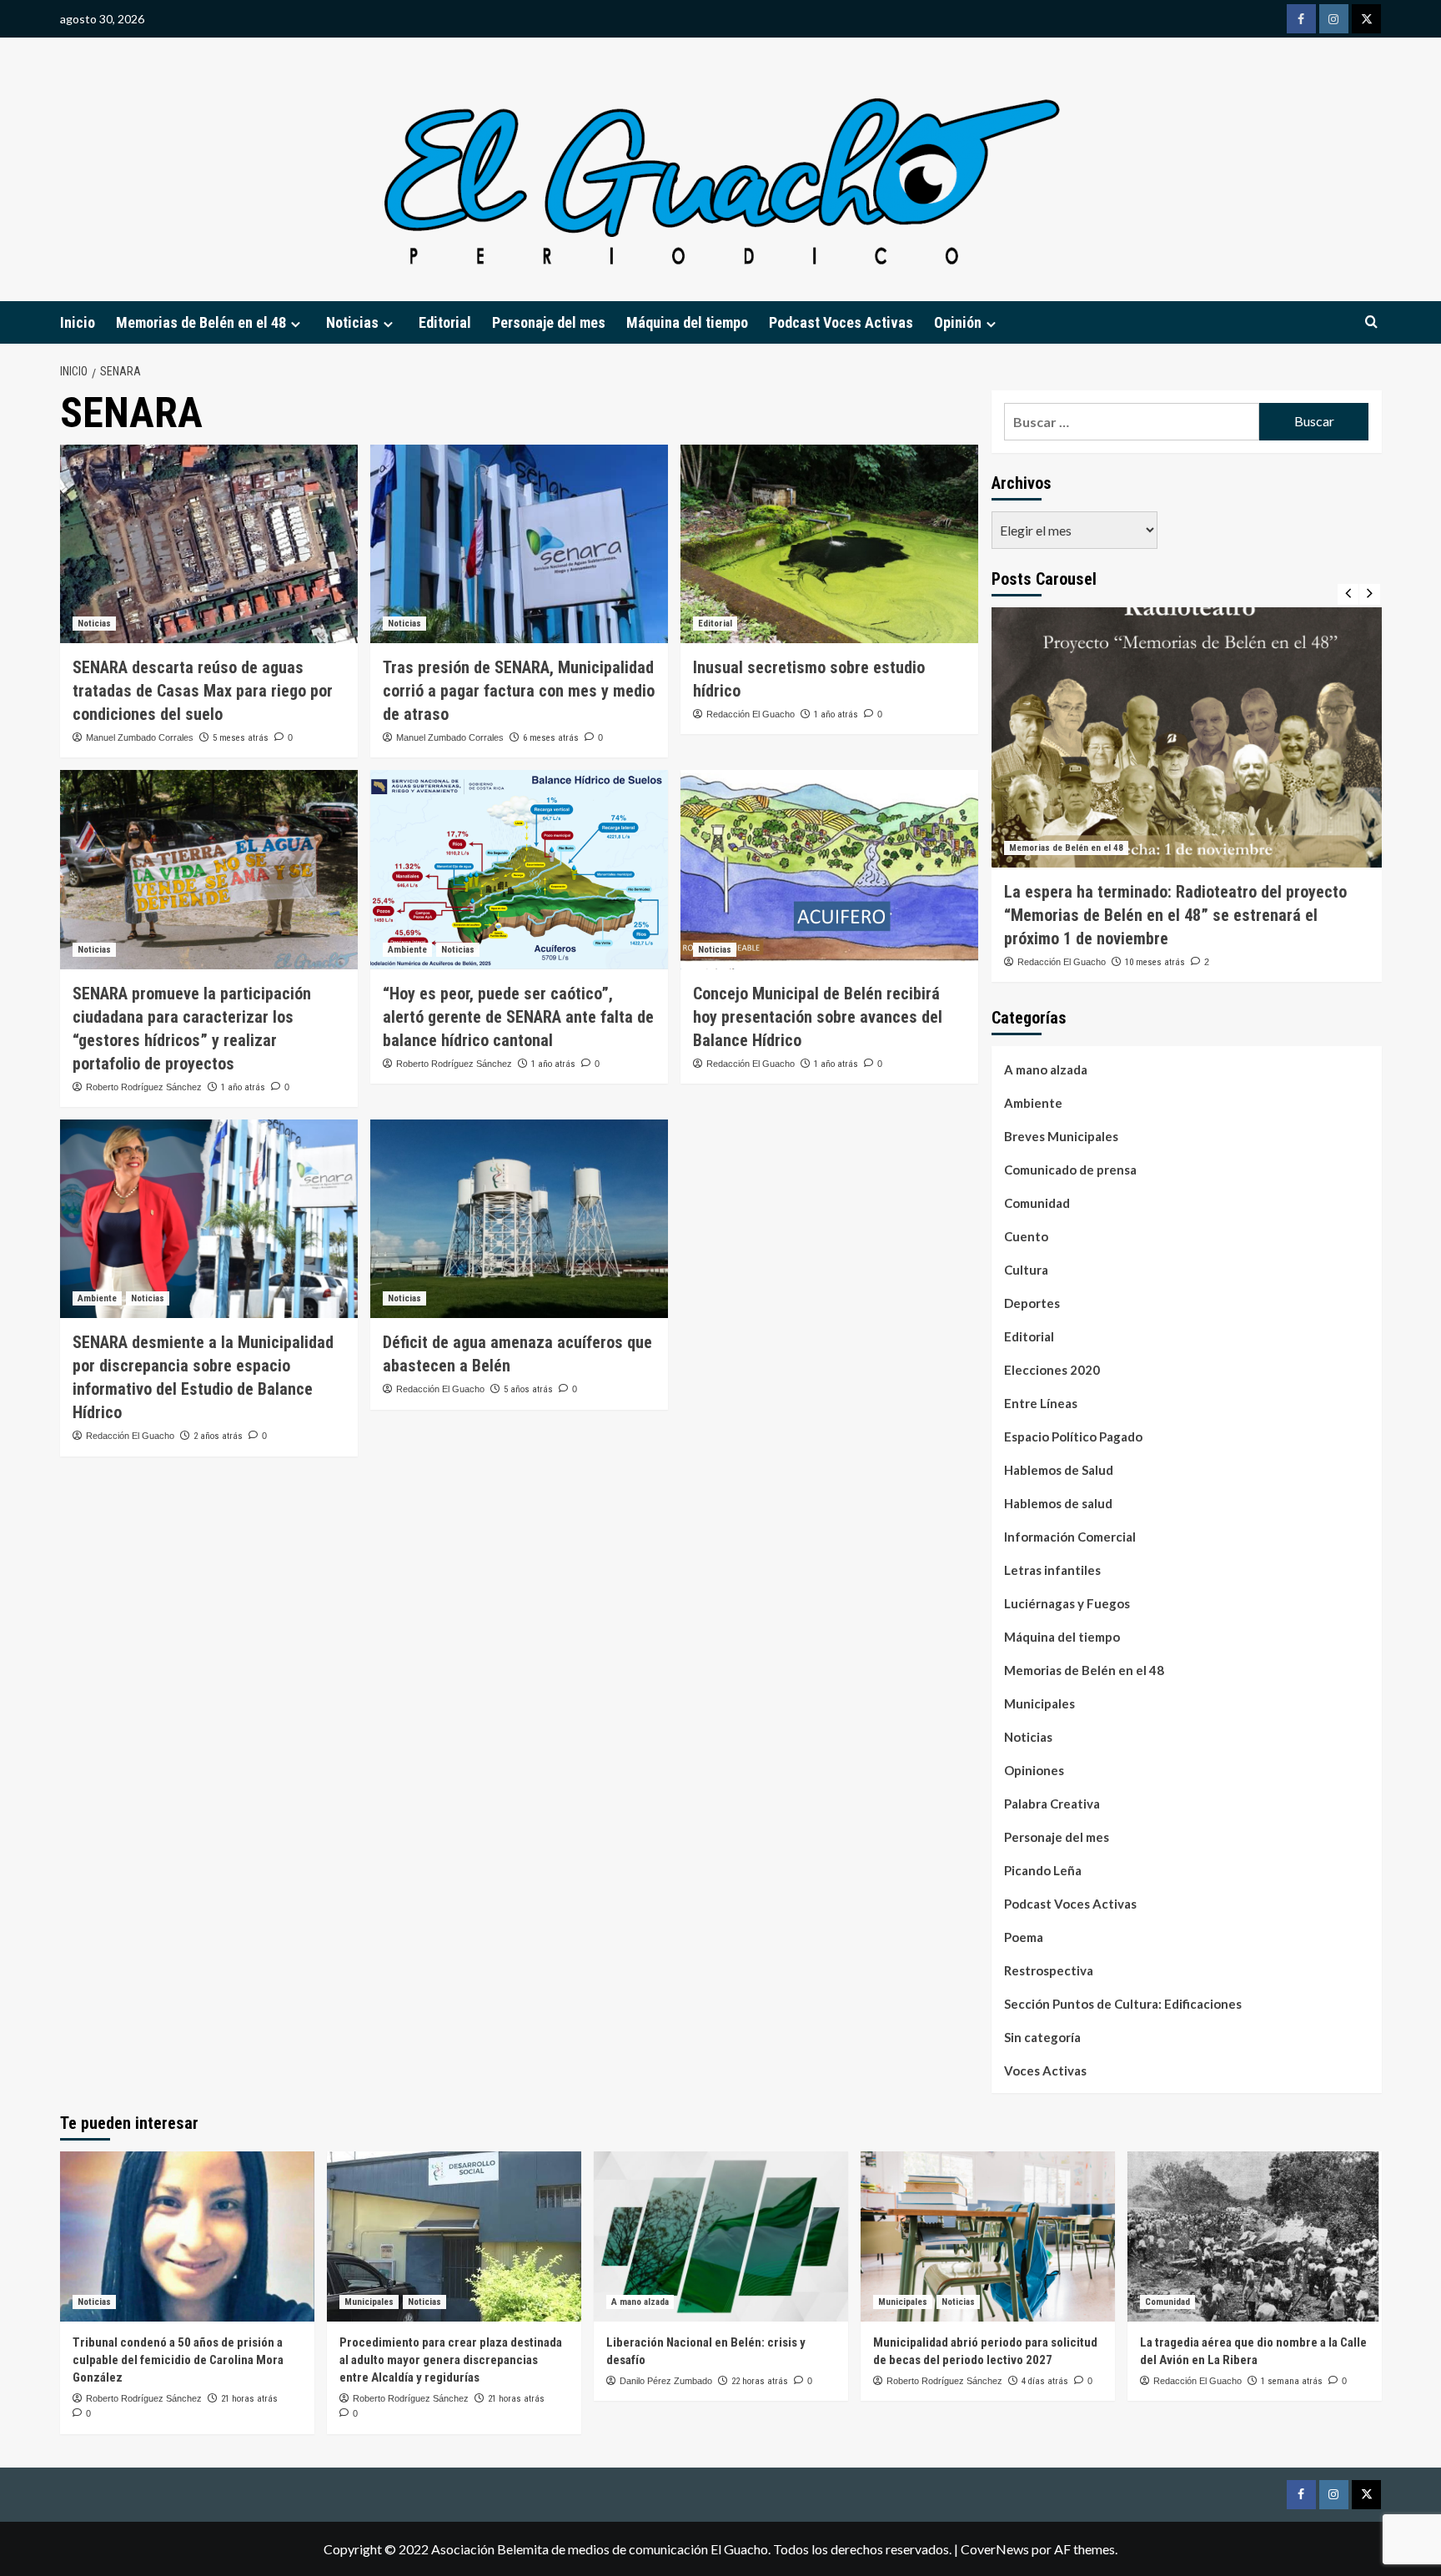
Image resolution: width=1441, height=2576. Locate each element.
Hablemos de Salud (1059, 1470)
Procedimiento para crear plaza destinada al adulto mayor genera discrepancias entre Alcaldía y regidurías (451, 2360)
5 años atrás (528, 1389)
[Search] (1371, 322)
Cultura (1026, 1270)
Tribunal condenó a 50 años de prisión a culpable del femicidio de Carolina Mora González (178, 2360)
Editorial (445, 322)
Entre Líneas (1041, 1403)
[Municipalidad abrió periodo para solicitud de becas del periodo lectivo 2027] (988, 2236)
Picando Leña (1043, 1870)
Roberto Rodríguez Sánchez (144, 1087)
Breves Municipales (1061, 1136)
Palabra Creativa (1052, 1804)
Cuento (1026, 1236)
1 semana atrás (1292, 2381)
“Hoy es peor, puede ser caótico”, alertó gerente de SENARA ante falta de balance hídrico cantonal (518, 1017)
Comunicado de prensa (1070, 1170)
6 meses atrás (551, 738)
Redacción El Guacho (751, 714)
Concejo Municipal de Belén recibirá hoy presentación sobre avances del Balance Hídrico (818, 1017)
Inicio (78, 322)
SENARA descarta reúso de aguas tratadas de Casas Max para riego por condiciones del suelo (203, 691)
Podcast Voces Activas (841, 322)
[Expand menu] (296, 324)
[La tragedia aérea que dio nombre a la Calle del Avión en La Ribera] (1255, 2236)
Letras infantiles (1052, 1570)
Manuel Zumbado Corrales (140, 737)
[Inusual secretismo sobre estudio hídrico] (829, 544)
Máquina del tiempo (687, 322)
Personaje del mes (549, 322)
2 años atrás (218, 1436)
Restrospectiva (1049, 1970)
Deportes (1032, 1303)
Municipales (1039, 1703)
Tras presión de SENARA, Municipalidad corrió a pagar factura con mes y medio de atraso (519, 691)
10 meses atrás (1155, 962)
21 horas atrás (249, 2399)
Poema (1024, 1937)
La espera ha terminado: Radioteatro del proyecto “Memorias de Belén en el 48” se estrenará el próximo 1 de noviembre (1175, 915)
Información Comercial (1070, 1537)
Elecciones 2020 (1052, 1370)
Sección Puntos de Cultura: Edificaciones (1123, 2004)
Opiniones (1034, 1770)
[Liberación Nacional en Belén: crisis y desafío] (721, 2236)
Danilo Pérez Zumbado (666, 2381)
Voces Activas (1045, 2070)
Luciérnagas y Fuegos (1067, 1603)
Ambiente (407, 950)
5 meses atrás (241, 738)
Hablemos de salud (1058, 1503)
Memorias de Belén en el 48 (201, 322)
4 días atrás (1045, 2381)
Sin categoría (1042, 2037)
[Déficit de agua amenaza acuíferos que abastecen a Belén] (519, 1219)
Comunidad (1037, 1203)
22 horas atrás (760, 2381)
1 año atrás (836, 714)
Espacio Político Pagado (1073, 1436)
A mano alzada (1046, 1069)
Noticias (94, 624)
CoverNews (995, 2549)
